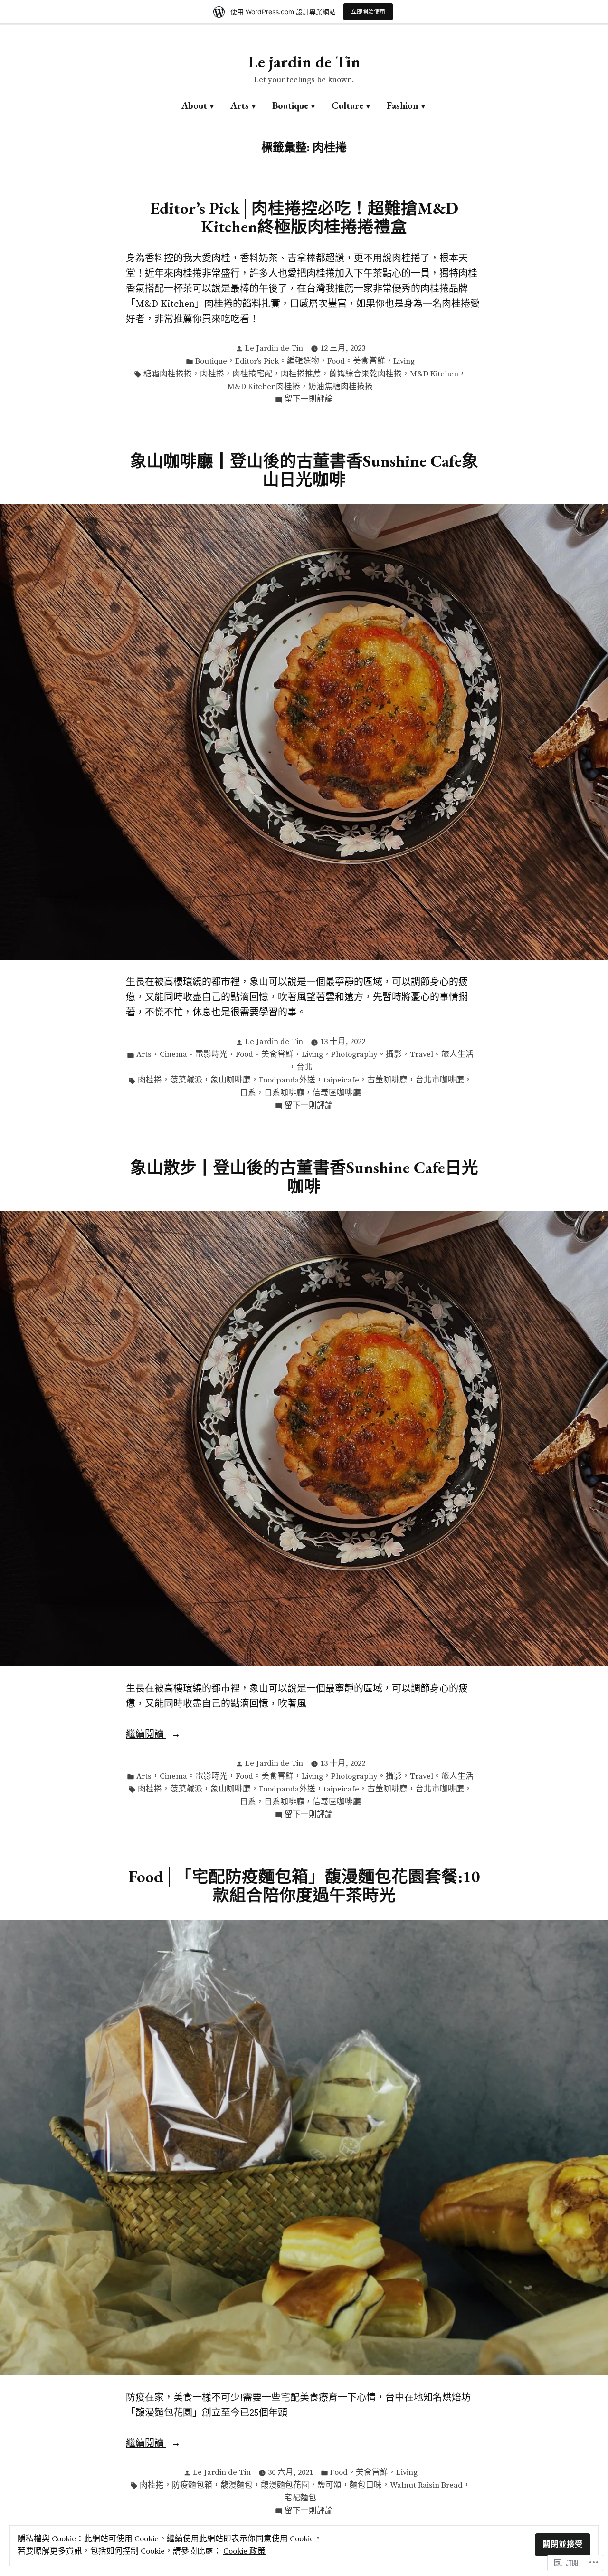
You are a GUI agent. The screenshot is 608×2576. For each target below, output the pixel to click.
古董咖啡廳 (387, 1080)
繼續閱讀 (146, 1735)
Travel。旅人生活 (442, 1055)
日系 (248, 1093)
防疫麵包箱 (192, 2485)
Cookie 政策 (244, 2552)
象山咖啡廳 (231, 1080)
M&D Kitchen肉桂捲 (264, 387)
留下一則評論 (309, 400)
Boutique (290, 105)
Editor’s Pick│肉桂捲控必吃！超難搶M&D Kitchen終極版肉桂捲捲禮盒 (304, 217)
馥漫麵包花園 (285, 2485)
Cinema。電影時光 (194, 1055)
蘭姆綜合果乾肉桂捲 (366, 374)
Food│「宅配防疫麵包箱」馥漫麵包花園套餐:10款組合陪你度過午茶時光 (304, 1886)
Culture (347, 105)
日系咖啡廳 (284, 1093)
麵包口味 (366, 2485)
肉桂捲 (212, 374)
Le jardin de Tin (304, 62)
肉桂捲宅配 (252, 374)
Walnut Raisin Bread (426, 2485)
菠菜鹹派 (186, 1080)
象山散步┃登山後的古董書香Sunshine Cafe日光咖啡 (304, 1177)
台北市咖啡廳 (440, 1080)
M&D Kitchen (434, 374)
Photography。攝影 (366, 1055)
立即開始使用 (368, 12)
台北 (304, 1068)
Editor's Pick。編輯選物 (277, 361)
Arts (240, 105)
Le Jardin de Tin (274, 349)
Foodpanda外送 (287, 1080)
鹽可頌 (329, 2485)
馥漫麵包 (237, 2485)
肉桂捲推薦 (301, 374)
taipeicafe (341, 1080)
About (194, 105)
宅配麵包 (300, 2498)
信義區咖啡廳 (337, 1093)
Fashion (403, 105)
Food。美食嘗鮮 (356, 361)
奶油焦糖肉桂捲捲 (341, 387)
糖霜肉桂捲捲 (168, 374)
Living (404, 361)
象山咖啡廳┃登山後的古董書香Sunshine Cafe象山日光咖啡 (304, 470)
